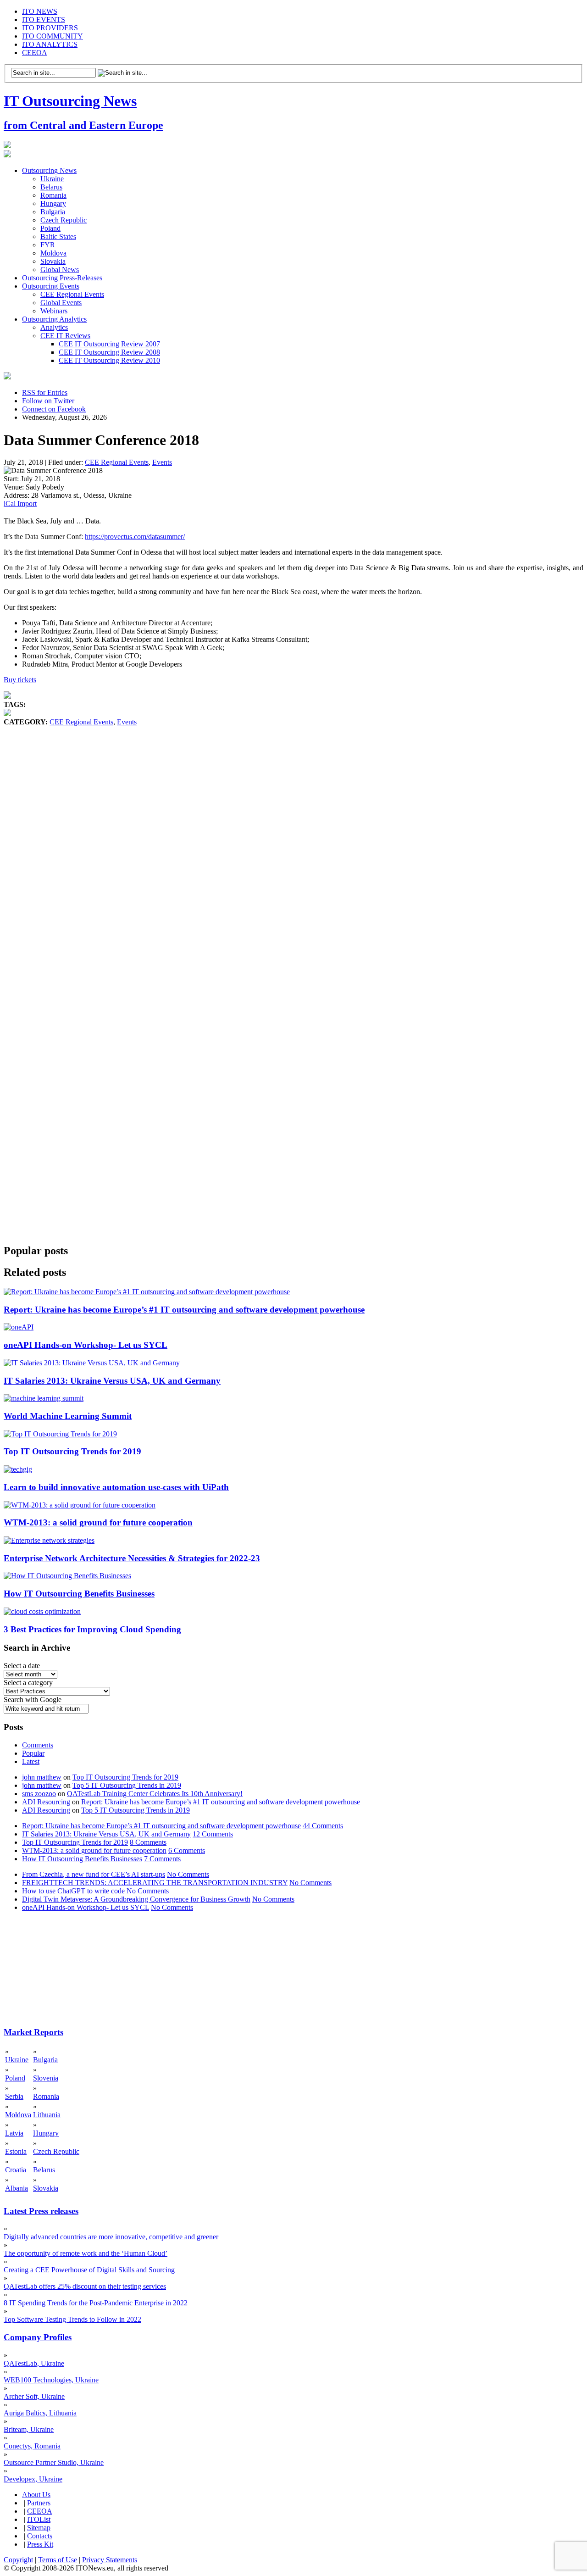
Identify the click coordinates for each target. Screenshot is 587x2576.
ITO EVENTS (44, 19)
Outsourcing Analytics (54, 319)
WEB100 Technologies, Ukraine (51, 2380)
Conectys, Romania (32, 2446)
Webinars (54, 311)
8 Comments (148, 1842)
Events (162, 462)
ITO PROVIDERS (50, 28)
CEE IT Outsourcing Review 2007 (109, 344)
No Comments (188, 1874)
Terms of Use (58, 2560)
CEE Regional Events (72, 294)
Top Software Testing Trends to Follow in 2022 (72, 2319)
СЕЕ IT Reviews (65, 336)
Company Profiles (38, 2337)
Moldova (53, 253)
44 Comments (323, 1826)
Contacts (40, 2536)
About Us (36, 2495)
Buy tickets (20, 680)
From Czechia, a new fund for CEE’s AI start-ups (94, 1874)
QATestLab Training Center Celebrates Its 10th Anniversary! (155, 1794)
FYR (48, 245)
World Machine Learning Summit (68, 1416)
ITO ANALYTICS (50, 44)
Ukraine (52, 179)
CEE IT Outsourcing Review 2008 (109, 352)
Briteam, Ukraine (29, 2429)
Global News (60, 270)
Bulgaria (53, 212)
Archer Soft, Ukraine (34, 2396)
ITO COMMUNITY (53, 36)
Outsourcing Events (51, 286)
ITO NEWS (40, 11)
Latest (31, 1761)
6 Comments (187, 1850)
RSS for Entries (45, 392)
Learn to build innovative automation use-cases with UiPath (116, 1487)
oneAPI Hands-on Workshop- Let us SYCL (86, 1345)
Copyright (18, 2560)
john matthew (42, 1777)
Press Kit (40, 2544)
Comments (38, 1745)
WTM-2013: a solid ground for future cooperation (98, 1522)
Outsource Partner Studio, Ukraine (54, 2462)
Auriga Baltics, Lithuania (40, 2413)
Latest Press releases (41, 2211)
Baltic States (58, 236)
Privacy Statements (110, 2560)
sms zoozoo (39, 1794)
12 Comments (213, 1834)
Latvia (14, 2133)
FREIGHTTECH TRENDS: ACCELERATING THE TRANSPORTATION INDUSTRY (155, 1883)
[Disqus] (293, 866)
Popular (33, 1753)
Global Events (61, 303)
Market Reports (33, 2032)
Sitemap (39, 2528)
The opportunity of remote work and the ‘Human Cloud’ (86, 2253)
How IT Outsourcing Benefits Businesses (79, 1594)
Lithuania (47, 2115)
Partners (39, 2503)
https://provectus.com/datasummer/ (135, 537)
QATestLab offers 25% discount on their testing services (85, 2286)
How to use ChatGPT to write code (73, 1891)
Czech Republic (64, 220)
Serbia (14, 2096)
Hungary (53, 203)
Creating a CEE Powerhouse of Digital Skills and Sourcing (89, 2270)
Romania (53, 195)
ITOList (39, 2519)
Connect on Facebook (54, 409)
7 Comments (162, 1859)
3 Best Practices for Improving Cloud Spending (92, 1629)
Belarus (51, 187)
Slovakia (53, 261)
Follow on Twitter (48, 401)
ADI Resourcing (46, 1802)
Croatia (16, 2170)
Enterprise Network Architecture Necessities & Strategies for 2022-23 (132, 1558)
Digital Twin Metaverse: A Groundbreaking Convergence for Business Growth (136, 1899)
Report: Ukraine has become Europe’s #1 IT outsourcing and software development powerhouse (184, 1310)
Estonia (16, 2151)
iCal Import (20, 504)
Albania (17, 2188)
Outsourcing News (49, 170)
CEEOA (35, 53)
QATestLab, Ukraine (34, 2363)
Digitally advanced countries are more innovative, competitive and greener (111, 2237)
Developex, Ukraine (33, 2479)
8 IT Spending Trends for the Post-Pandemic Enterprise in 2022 (96, 2303)
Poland (50, 228)
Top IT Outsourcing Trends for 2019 (72, 1451)
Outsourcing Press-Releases (62, 278)
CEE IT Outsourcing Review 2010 (109, 360)
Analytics (54, 327)
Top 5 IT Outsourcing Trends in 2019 (127, 1785)
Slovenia (46, 2078)
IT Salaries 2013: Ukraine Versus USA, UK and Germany (112, 1381)
